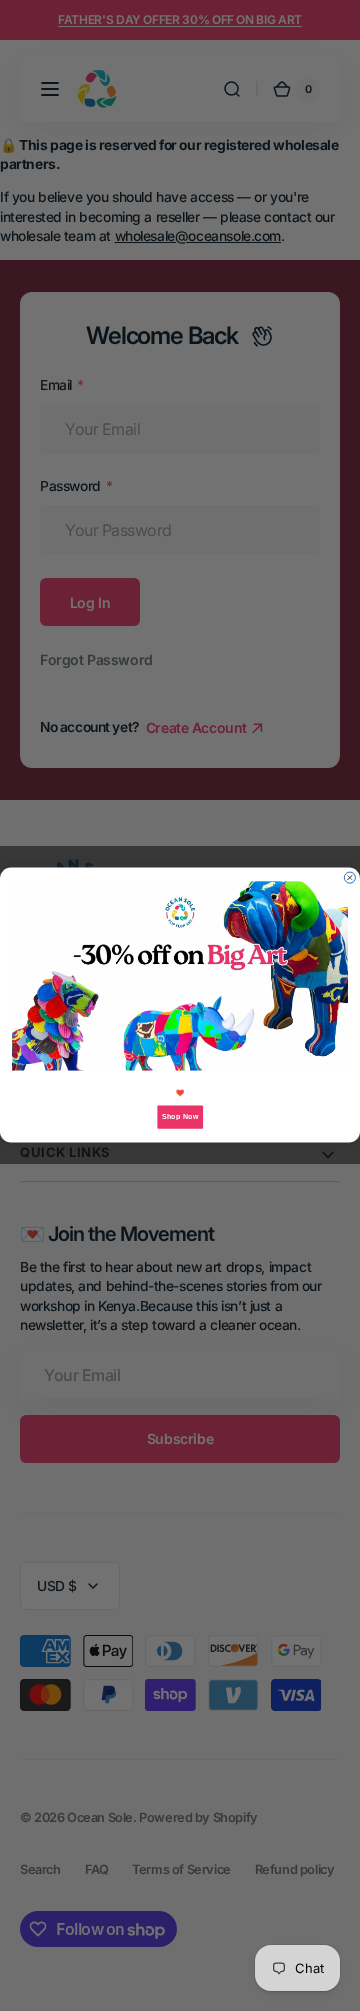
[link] (180, 976)
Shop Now (180, 1117)
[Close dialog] (349, 878)
